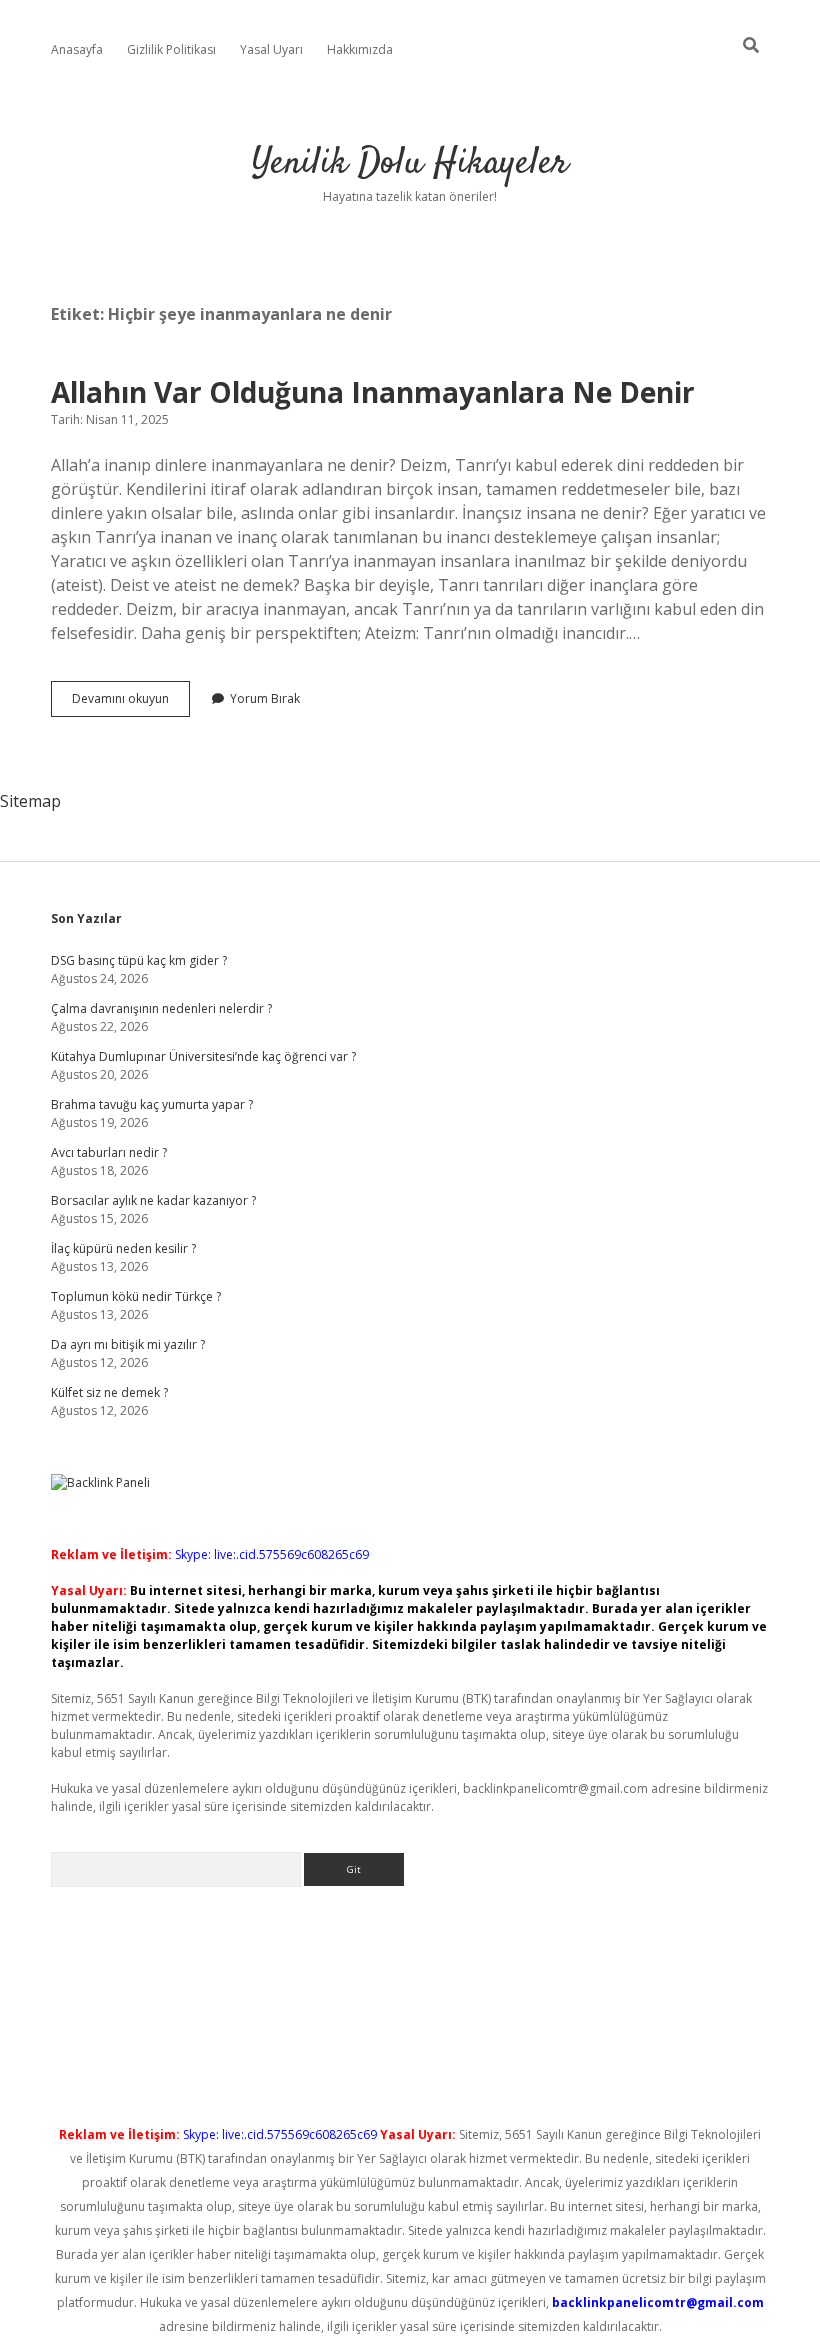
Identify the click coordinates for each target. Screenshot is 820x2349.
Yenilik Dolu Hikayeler (410, 163)
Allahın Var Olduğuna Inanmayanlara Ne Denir (373, 392)
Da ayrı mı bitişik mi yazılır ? (128, 1344)
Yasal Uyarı (271, 49)
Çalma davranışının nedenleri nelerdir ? (161, 1008)
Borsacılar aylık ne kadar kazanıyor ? (153, 1200)
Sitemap (30, 801)
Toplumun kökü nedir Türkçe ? (136, 1296)
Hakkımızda (360, 49)
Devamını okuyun (131, 703)
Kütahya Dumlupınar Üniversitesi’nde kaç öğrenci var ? (203, 1056)
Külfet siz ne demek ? (109, 1392)
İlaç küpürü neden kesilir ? (123, 1248)
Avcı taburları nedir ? (109, 1152)
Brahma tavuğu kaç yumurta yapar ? (152, 1104)
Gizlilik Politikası (171, 49)
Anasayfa (77, 49)
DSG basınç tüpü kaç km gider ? (139, 960)
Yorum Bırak (265, 698)
